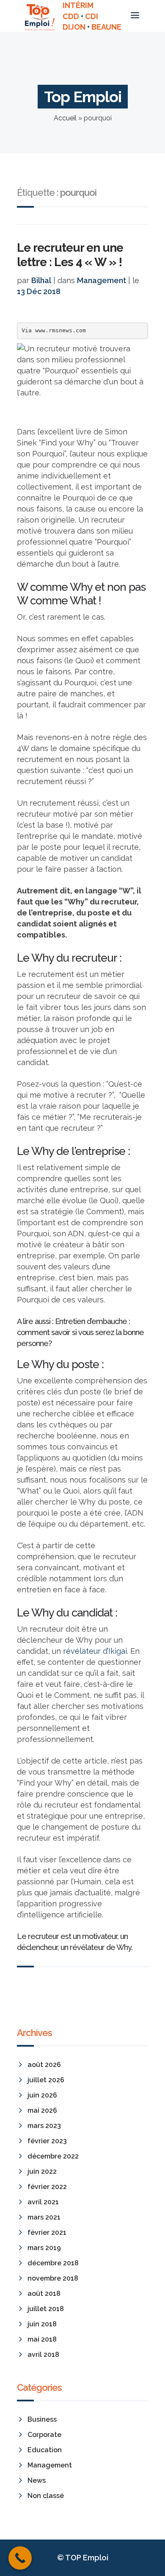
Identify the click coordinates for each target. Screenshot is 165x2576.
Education (45, 2450)
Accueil (65, 118)
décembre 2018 (53, 2263)
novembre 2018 (53, 2278)
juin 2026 (42, 2095)
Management (102, 280)
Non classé (46, 2496)
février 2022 (47, 2187)
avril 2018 (43, 2355)
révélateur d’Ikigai (95, 1651)
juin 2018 (42, 2324)
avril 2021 (43, 2202)
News (37, 2480)
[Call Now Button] (20, 2558)
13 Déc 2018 (39, 291)
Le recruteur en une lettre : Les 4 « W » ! (70, 255)
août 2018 (44, 2294)
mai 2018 (42, 2339)
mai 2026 (42, 2110)
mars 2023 (44, 2126)
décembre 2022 (53, 2156)
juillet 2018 (46, 2309)
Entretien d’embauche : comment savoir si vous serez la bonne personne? (80, 1332)
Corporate (44, 2435)
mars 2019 (44, 2248)
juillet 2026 (46, 2080)
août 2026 (44, 2065)
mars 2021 (44, 2217)
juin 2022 (42, 2171)
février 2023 (47, 2141)
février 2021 (47, 2232)
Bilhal (41, 280)
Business (42, 2419)
